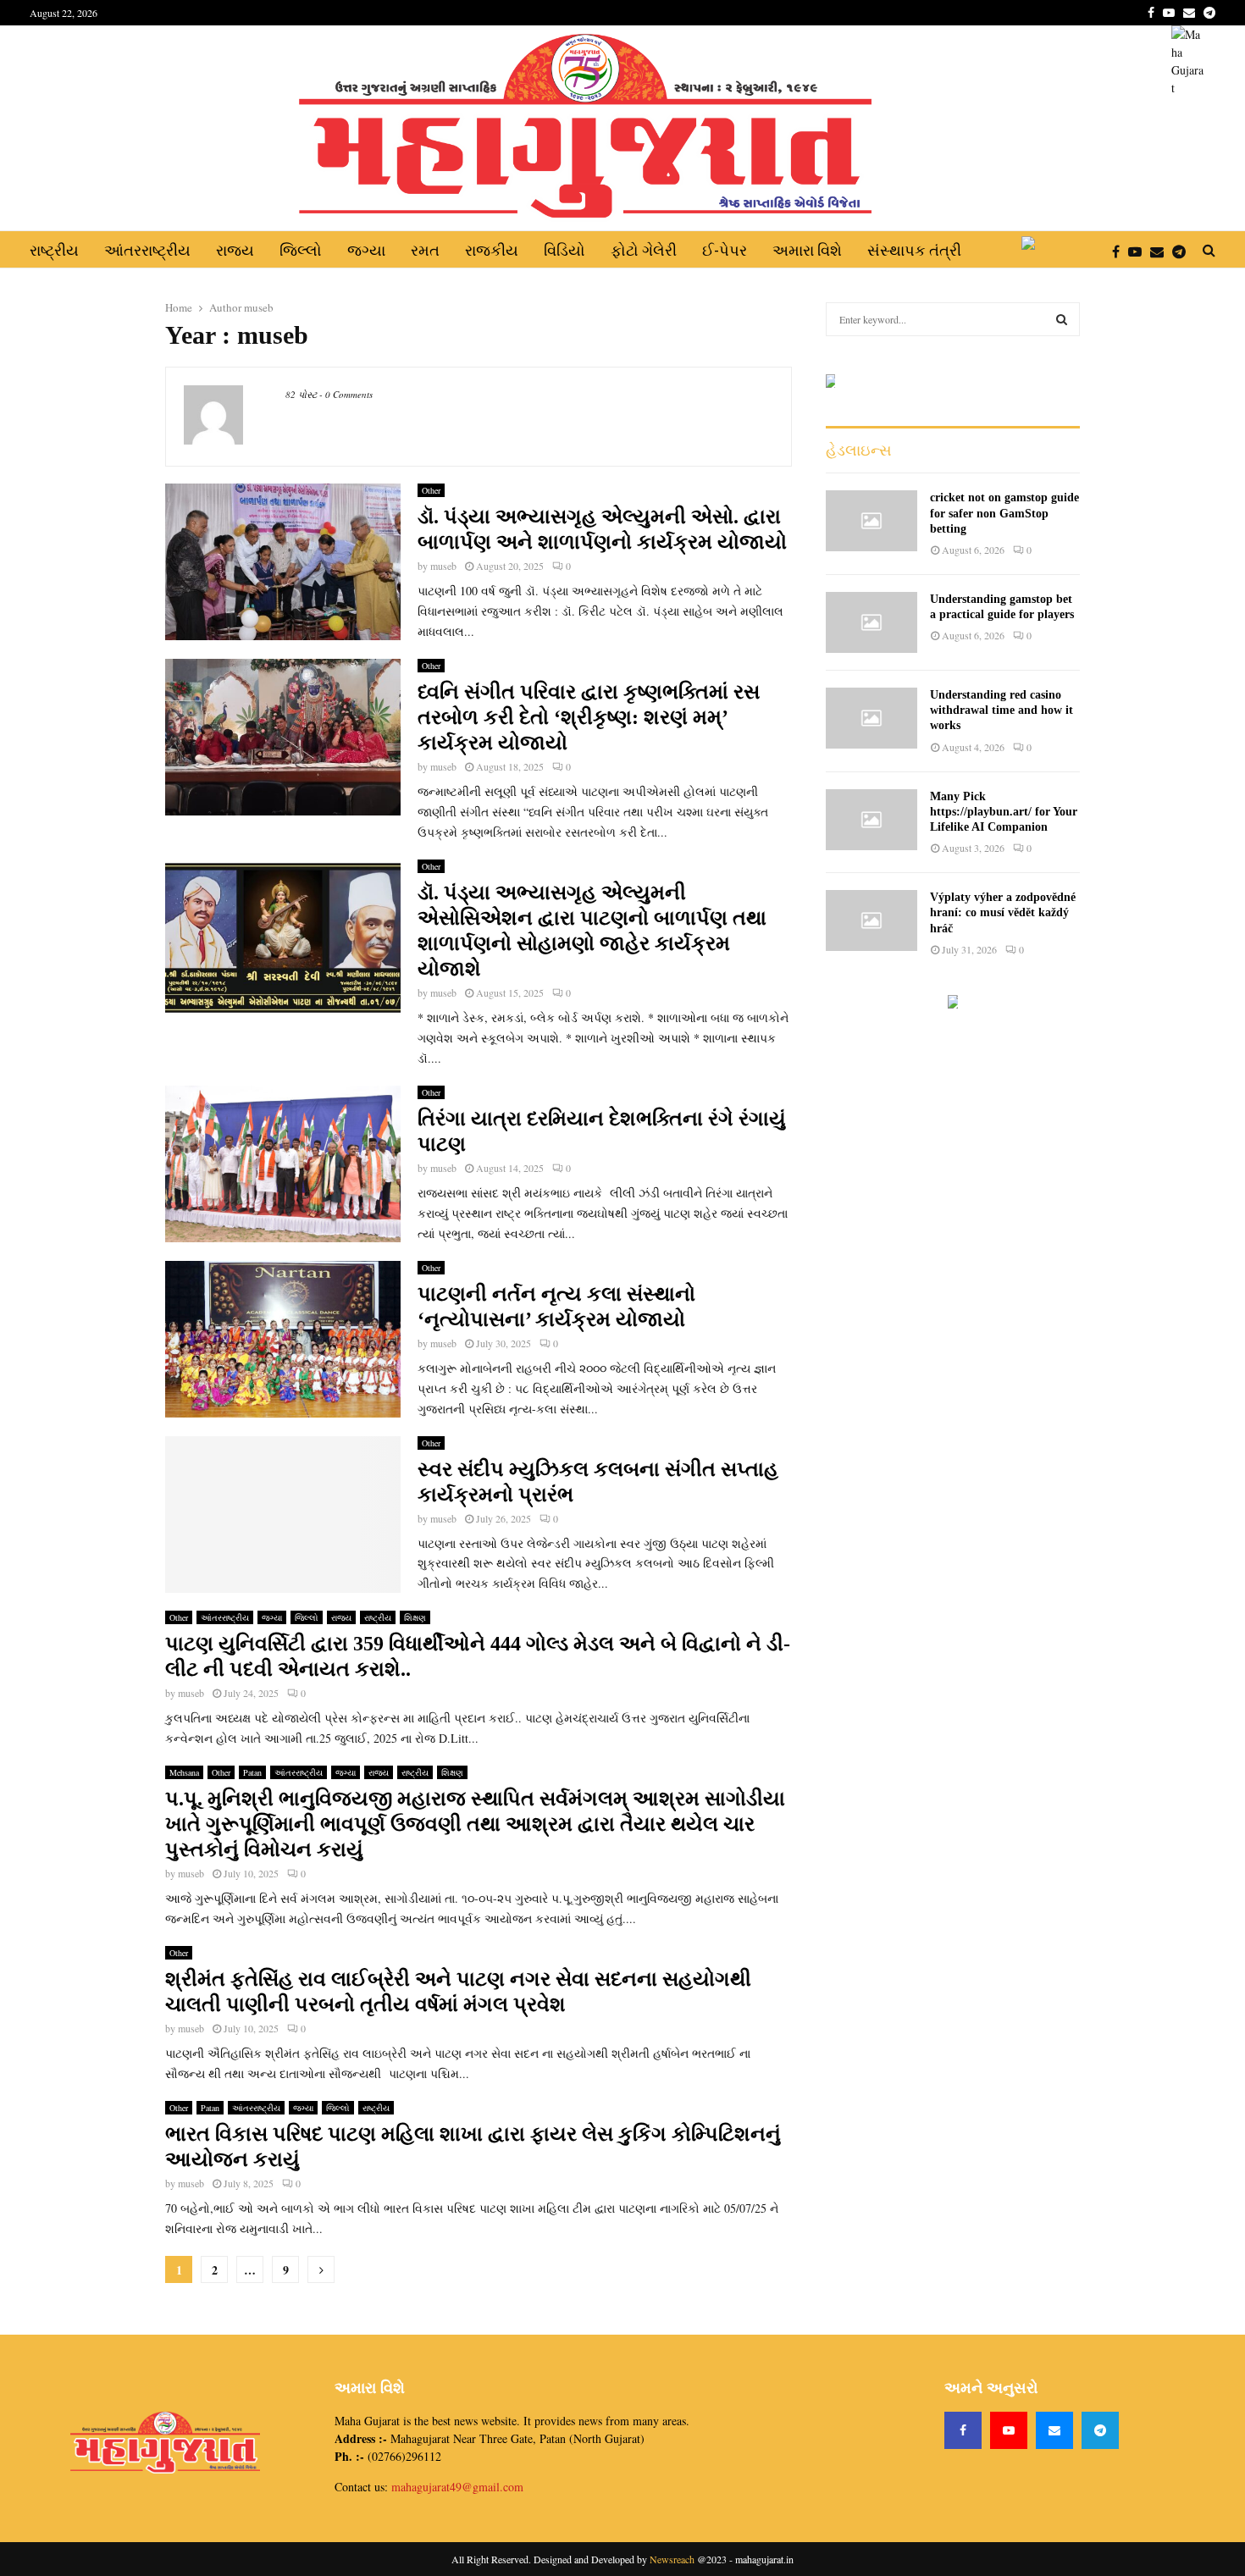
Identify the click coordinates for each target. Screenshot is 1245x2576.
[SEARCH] (1062, 319)
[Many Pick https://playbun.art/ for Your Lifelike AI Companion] (871, 820)
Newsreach (672, 2559)
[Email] (1161, 251)
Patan (252, 1772)
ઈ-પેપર (725, 250)
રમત (425, 250)
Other (431, 490)
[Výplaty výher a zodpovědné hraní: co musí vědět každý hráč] (871, 920)
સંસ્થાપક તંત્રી (914, 250)
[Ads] (833, 381)
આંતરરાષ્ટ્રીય (147, 250)
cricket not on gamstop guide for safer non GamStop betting (1004, 513)
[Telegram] (1183, 251)
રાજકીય (492, 250)
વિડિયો (564, 250)
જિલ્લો (301, 250)
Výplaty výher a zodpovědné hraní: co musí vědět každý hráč (1003, 912)
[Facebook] (1120, 251)
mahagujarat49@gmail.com (457, 2487)
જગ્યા (366, 250)
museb (259, 307)
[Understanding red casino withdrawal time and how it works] (871, 718)
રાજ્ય (235, 250)
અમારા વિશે (807, 250)
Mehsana (184, 1772)
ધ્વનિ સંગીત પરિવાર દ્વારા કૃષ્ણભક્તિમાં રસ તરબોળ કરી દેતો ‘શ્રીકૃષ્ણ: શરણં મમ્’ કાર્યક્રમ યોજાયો (589, 717)
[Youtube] (1139, 251)
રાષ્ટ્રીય (54, 250)
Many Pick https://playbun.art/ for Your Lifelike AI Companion (1004, 812)
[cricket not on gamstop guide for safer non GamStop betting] (871, 521)
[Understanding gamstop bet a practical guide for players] (871, 622)
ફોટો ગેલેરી (644, 250)
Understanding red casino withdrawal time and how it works (1002, 710)
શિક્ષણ (415, 1617)
